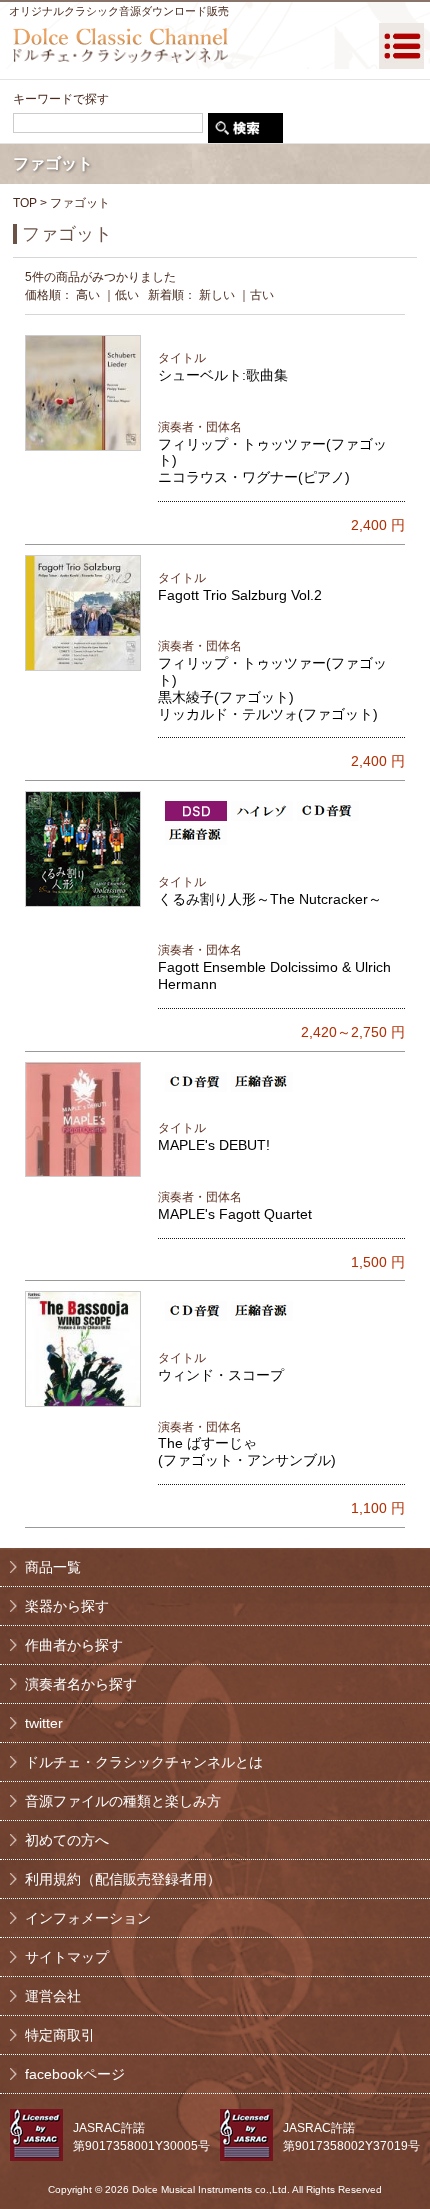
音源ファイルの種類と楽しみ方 (123, 1801)
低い (127, 295)
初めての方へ (67, 1840)
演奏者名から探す (81, 1684)
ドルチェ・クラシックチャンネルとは (144, 1762)
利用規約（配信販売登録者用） (123, 1879)
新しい (217, 295)
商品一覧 (53, 1567)
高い (88, 295)
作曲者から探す (74, 1645)
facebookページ (75, 2074)
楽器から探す (67, 1606)
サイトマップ (67, 1957)
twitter (44, 1723)
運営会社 (53, 1996)
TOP (25, 203)
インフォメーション (88, 1918)
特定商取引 (60, 2035)
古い (262, 295)
